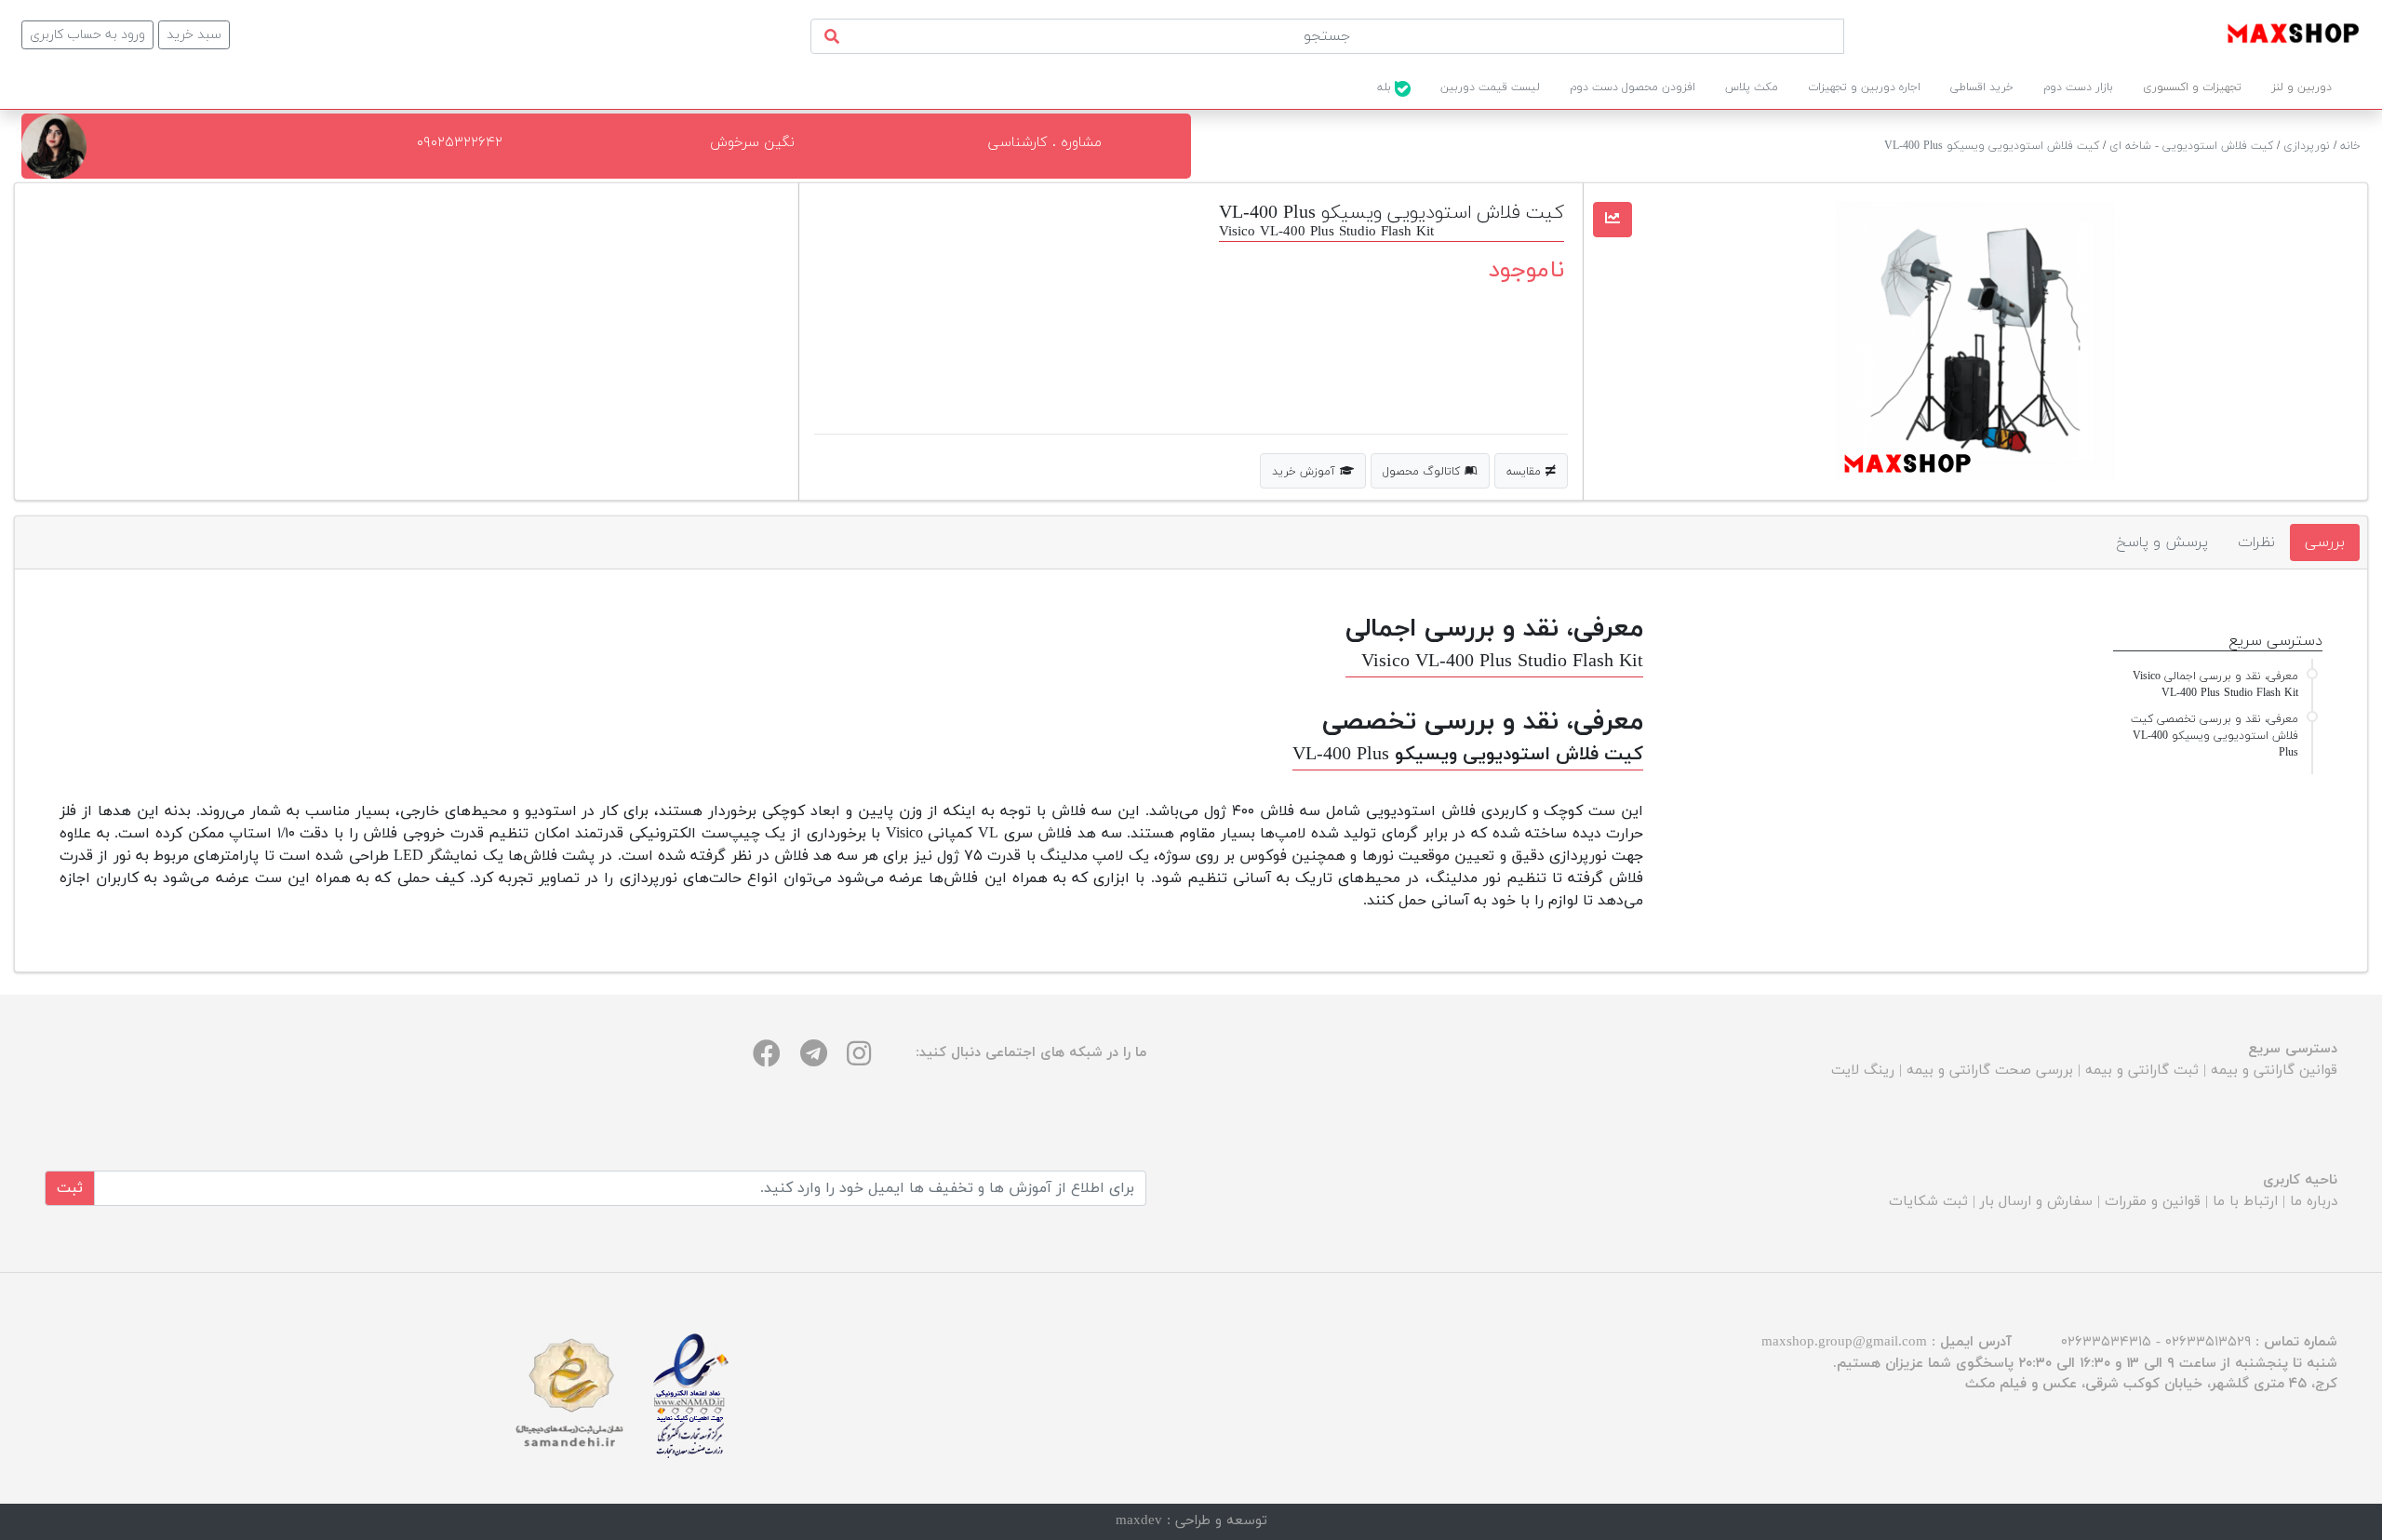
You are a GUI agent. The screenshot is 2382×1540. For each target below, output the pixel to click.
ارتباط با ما (2245, 1202)
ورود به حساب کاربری (87, 35)
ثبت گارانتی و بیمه (2142, 1071)
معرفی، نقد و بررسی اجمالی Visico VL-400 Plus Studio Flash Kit (2215, 685)
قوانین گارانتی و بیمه (2274, 1071)
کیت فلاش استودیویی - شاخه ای (2191, 146)
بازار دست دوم (2078, 87)
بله (1386, 87)
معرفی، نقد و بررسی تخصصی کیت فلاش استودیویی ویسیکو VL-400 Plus (2215, 736)
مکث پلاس (1752, 87)
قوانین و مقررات (2153, 1202)
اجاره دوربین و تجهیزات (1864, 87)
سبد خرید (194, 35)
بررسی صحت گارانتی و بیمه (1990, 1071)
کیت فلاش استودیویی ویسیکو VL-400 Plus (1992, 146)
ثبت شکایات (1928, 1202)
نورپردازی (2307, 146)
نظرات (2256, 542)
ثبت (70, 1188)
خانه (2350, 146)
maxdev (1139, 1521)
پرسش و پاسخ (2162, 542)
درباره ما (2314, 1202)
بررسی (2325, 542)
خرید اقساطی (1982, 87)
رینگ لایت (1863, 1071)
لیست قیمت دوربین (1490, 87)
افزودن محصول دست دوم (1633, 87)
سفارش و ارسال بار (2036, 1202)
